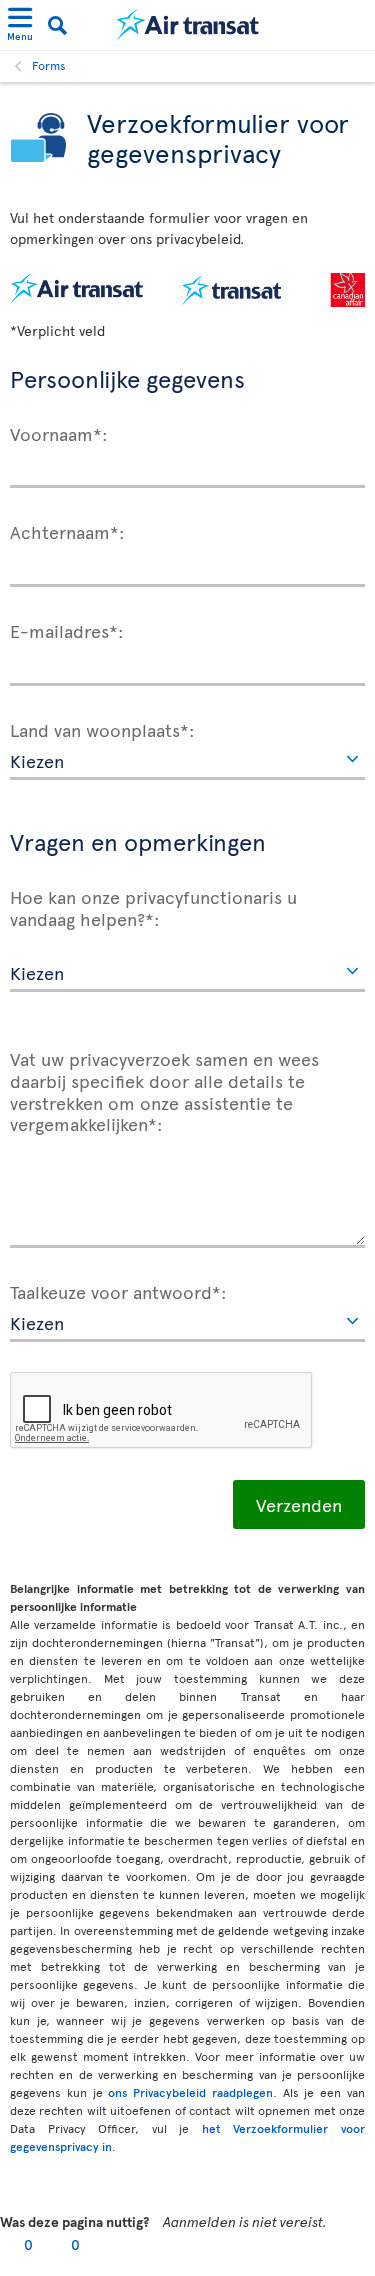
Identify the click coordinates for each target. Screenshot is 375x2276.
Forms (49, 65)
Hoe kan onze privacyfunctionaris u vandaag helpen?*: (153, 906)
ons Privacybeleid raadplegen (190, 2092)
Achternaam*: (67, 531)
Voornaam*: (59, 433)
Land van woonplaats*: (102, 729)
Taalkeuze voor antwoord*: (118, 1291)
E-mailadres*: (67, 630)
